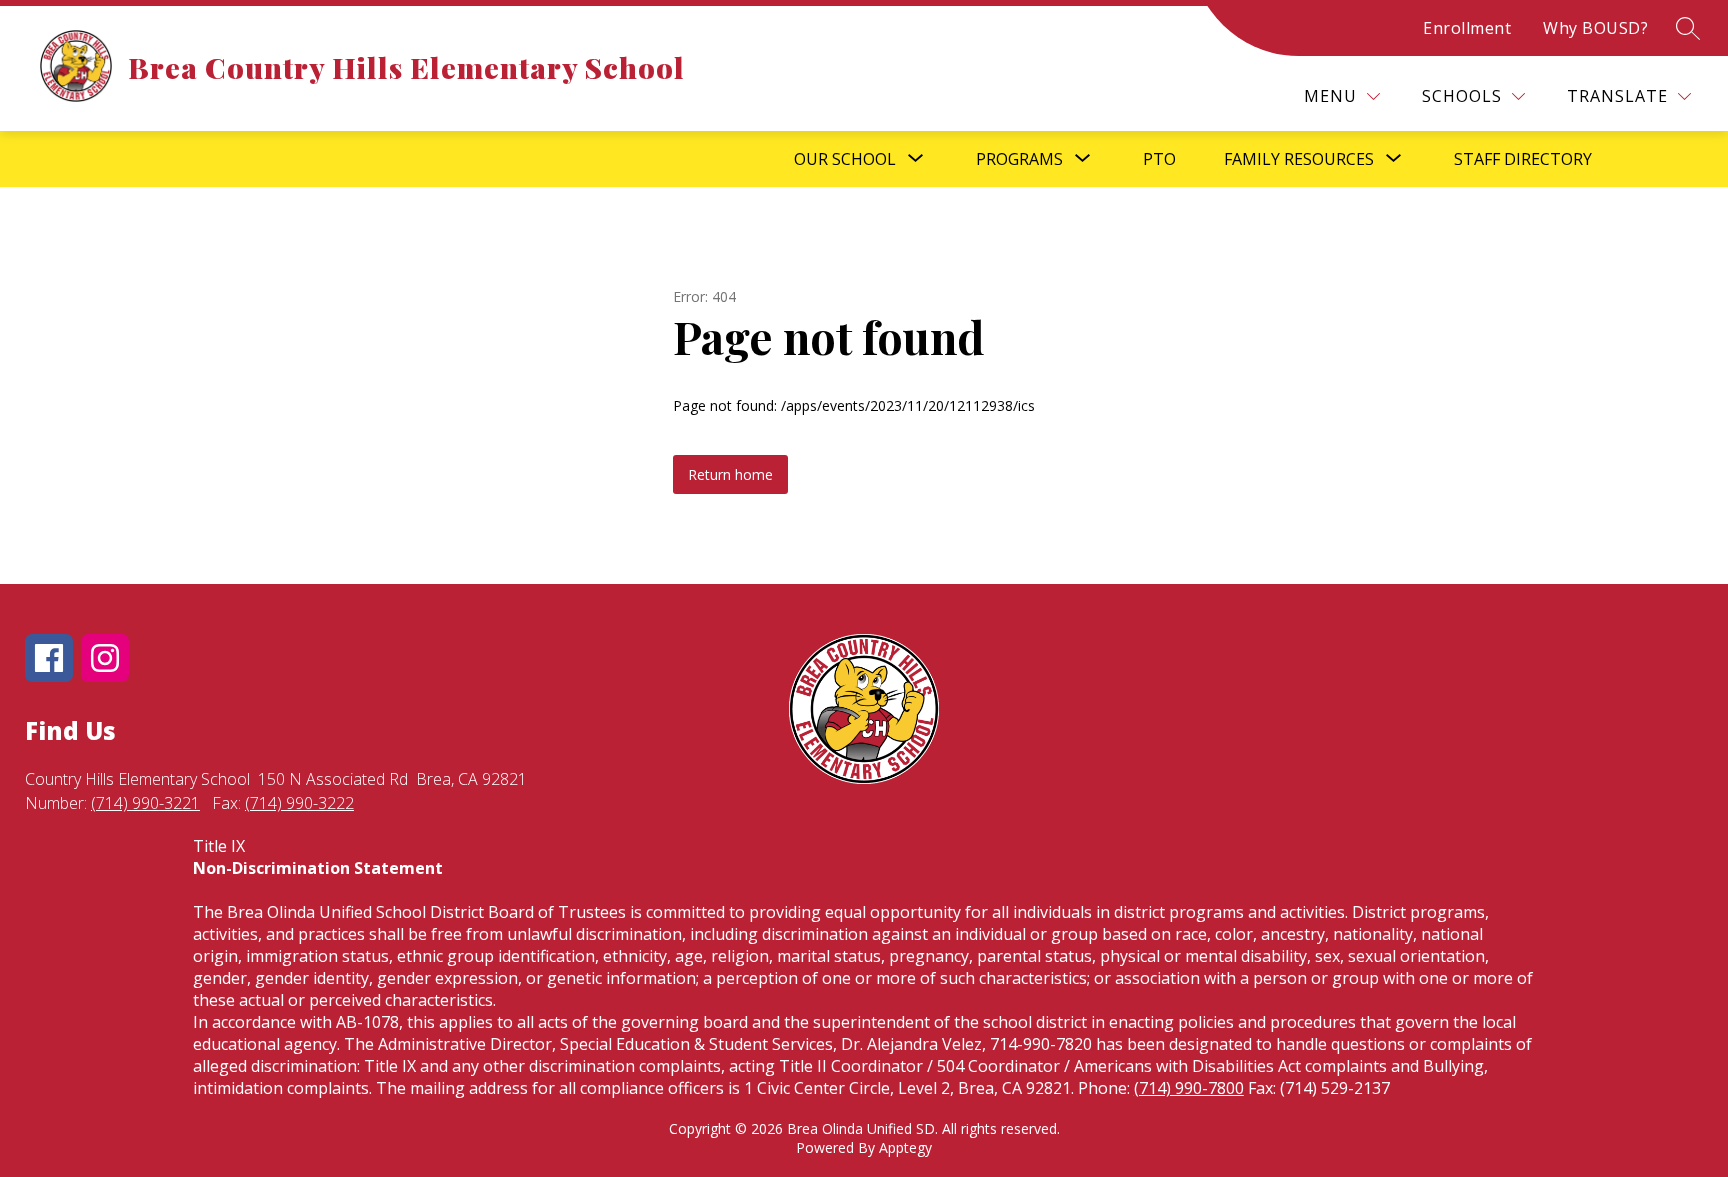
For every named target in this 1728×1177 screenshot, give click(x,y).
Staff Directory (1523, 159)
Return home (730, 474)
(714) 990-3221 (145, 803)
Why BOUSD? (1595, 28)
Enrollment (1467, 28)
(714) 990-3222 (299, 803)
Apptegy (905, 1147)
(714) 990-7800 (1189, 1088)
